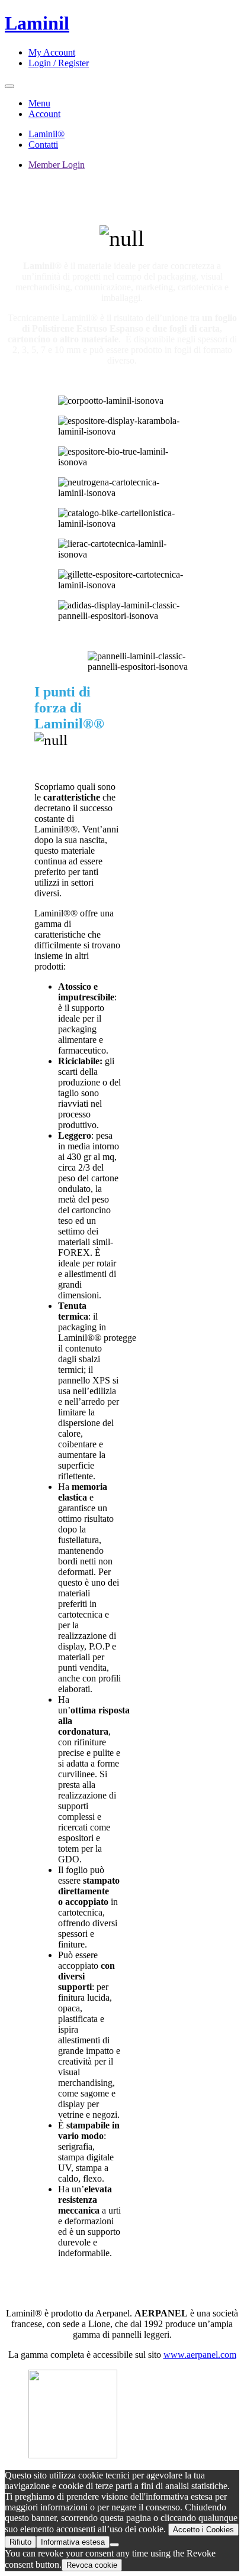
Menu (39, 103)
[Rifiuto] (114, 2545)
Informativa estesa (73, 2542)
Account (44, 114)
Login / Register (59, 63)
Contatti (43, 145)
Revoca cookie (92, 2565)
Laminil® (46, 134)
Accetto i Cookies (203, 2530)
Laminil (37, 23)
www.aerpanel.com (200, 2355)
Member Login (57, 165)
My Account (52, 52)
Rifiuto (20, 2542)
